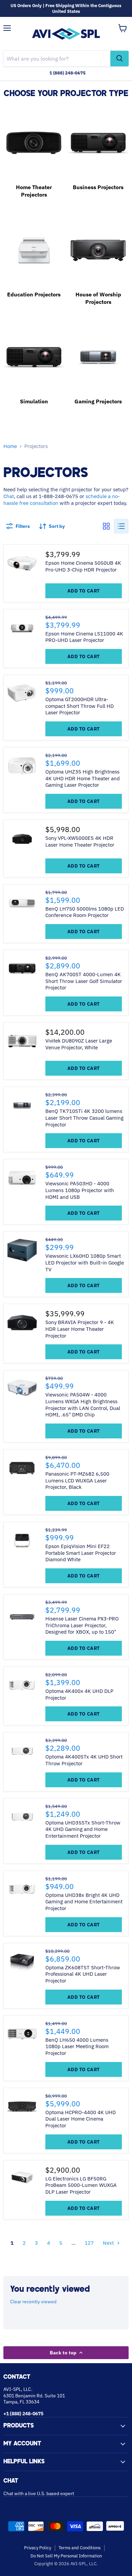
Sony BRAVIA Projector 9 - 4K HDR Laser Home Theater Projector (80, 1329)
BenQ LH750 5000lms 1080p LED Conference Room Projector (85, 912)
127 (89, 2243)
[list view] (121, 526)
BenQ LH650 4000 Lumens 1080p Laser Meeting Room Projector (77, 2046)
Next (108, 2243)
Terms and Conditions (80, 2548)
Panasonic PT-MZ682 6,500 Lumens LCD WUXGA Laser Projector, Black (77, 1480)
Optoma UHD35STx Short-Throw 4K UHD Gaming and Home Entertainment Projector (83, 1829)
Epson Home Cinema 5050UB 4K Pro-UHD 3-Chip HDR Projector (83, 566)
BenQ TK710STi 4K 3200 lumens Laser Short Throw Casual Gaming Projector (84, 1118)
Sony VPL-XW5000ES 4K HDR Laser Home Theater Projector (80, 841)
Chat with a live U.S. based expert (39, 2493)
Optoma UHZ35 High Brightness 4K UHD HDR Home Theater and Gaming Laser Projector (83, 778)
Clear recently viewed (33, 2302)
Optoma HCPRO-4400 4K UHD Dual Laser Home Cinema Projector (81, 2119)
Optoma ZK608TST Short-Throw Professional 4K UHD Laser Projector (83, 1974)
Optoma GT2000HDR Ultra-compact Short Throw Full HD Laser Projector (80, 706)
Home (10, 446)
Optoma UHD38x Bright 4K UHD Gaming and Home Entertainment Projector (84, 1902)
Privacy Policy (38, 2548)
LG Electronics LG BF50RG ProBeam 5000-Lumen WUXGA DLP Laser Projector (81, 2185)
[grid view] (106, 526)
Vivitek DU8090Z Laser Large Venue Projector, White (79, 1044)
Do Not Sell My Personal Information (66, 2556)
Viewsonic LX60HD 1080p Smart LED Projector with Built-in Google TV (85, 1262)
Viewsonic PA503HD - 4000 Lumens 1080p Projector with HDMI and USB (80, 1190)
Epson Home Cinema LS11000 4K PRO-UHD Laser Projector (84, 637)
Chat (9, 496)
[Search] (119, 59)
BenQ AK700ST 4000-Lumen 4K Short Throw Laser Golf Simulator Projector (84, 981)
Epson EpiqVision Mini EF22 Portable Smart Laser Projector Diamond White (81, 1553)
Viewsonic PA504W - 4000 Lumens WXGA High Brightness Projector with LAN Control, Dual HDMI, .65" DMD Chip (83, 1405)
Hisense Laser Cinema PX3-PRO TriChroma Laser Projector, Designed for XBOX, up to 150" (82, 1625)
